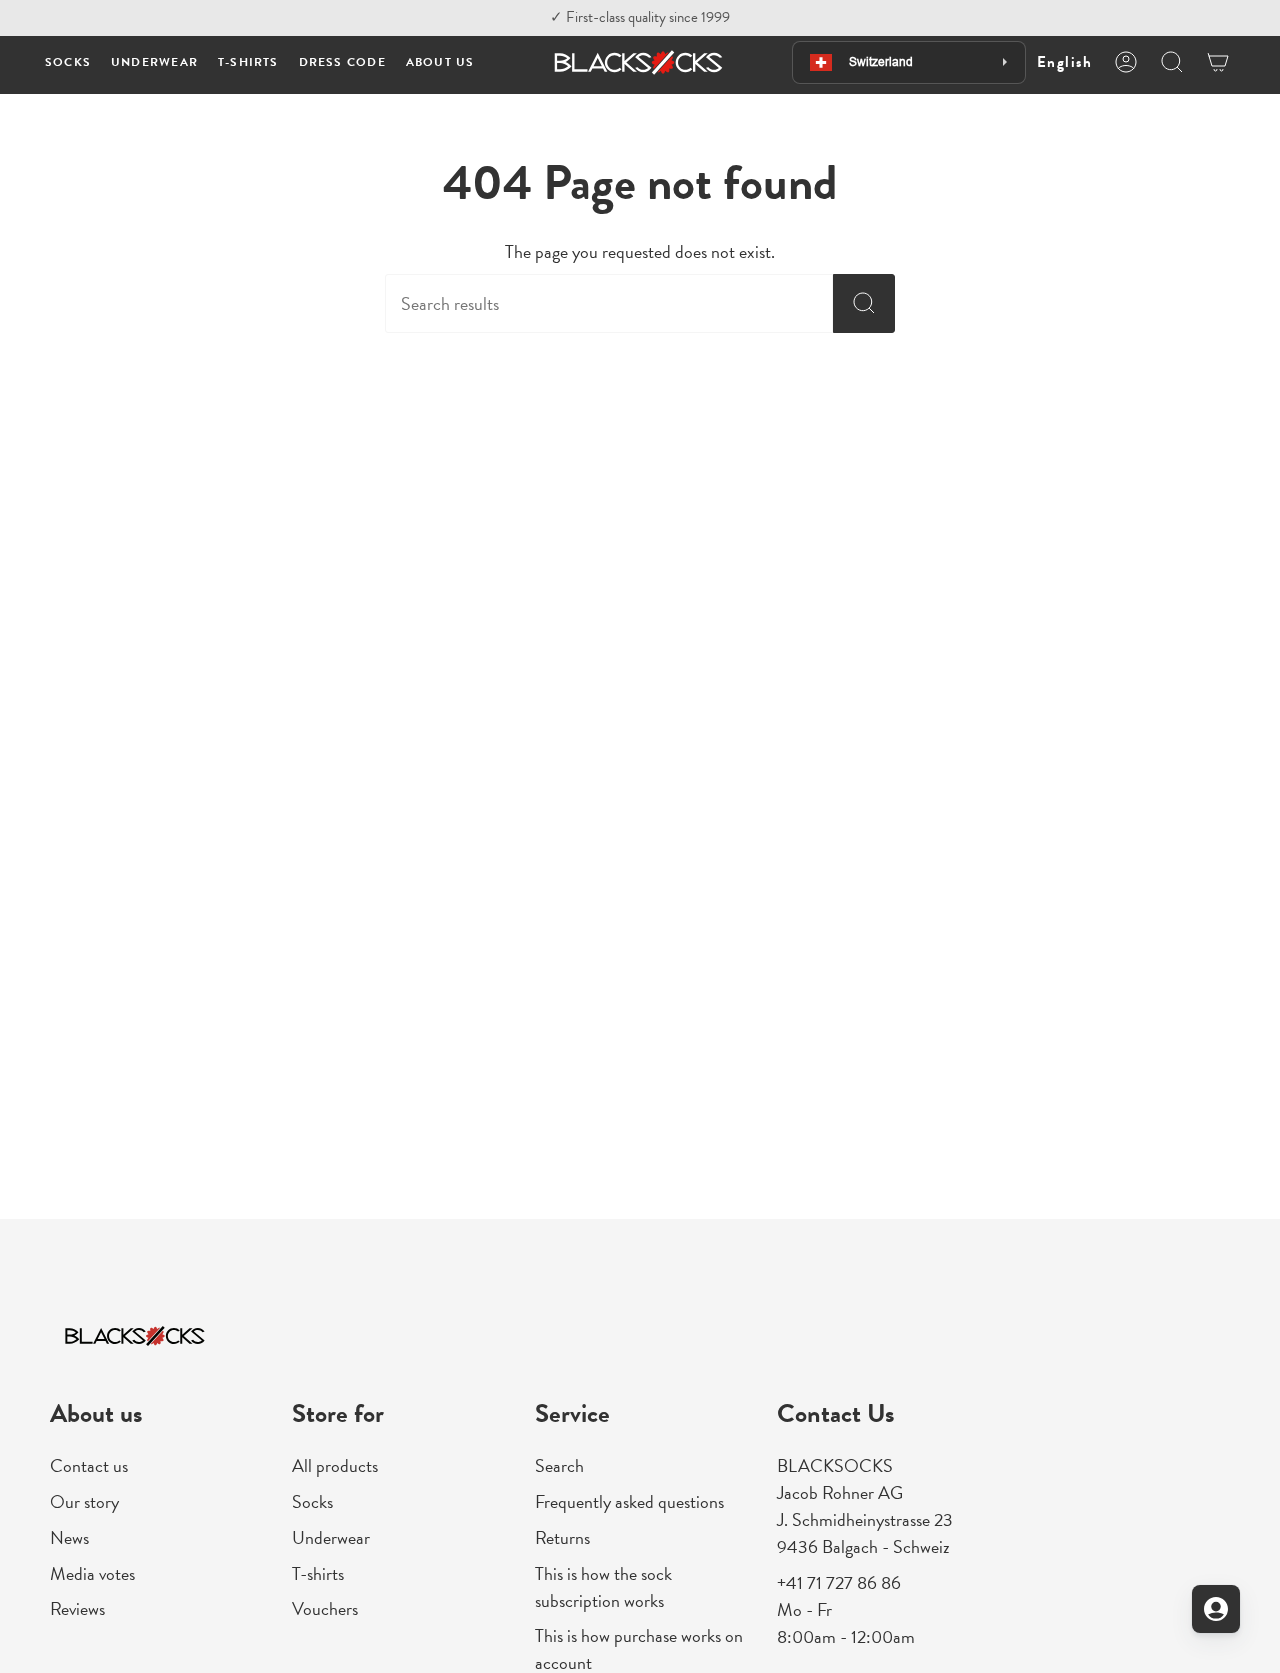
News (69, 1537)
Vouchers (325, 1608)
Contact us (89, 1465)
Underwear (331, 1537)
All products (335, 1465)
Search (559, 1465)
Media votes (92, 1573)
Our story (84, 1501)
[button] (68, 62)
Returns (562, 1537)
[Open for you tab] (1216, 1609)
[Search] (864, 303)
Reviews (77, 1608)
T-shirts (318, 1573)
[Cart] (1218, 62)
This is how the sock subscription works (603, 1587)
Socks (312, 1501)
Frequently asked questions (629, 1501)
